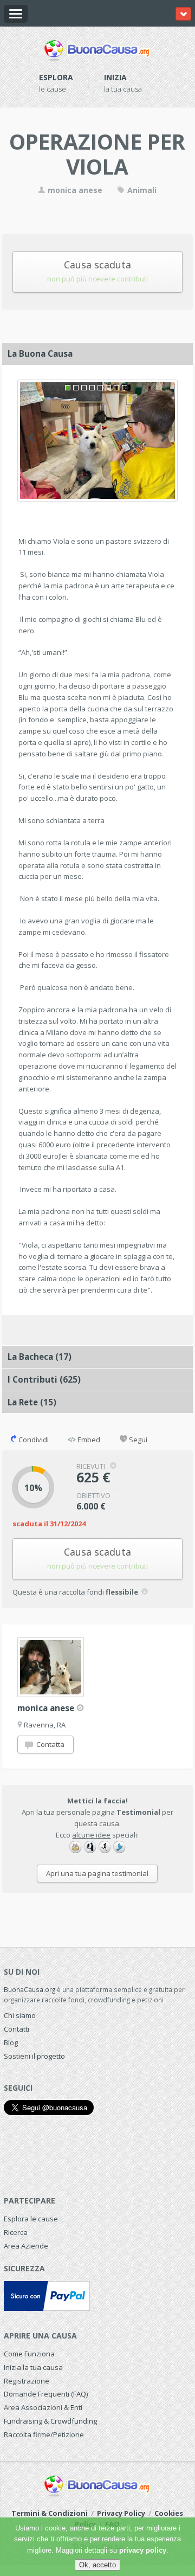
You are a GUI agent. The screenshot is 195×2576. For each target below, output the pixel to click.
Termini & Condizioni (50, 2513)
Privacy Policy (121, 2513)
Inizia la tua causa (33, 2367)
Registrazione (27, 2381)
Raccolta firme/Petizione (44, 2434)
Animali (141, 190)
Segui (137, 1440)
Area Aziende (26, 2246)
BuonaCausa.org (30, 1989)
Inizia (115, 77)
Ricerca (16, 2232)
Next (164, 438)
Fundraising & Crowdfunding (50, 2421)
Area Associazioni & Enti (43, 2407)
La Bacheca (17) (40, 1357)
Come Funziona (29, 2354)
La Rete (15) (32, 1402)
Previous (31, 438)
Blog (11, 2042)
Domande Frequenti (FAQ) (46, 2394)
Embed (88, 1440)
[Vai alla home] (97, 48)
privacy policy (143, 2550)
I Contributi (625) (44, 1379)
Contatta (50, 1744)
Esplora (56, 77)
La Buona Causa (40, 354)
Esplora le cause (31, 2219)
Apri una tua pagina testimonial (97, 1873)
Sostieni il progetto (34, 2056)
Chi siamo (20, 2015)
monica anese (74, 190)
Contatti (17, 2029)
